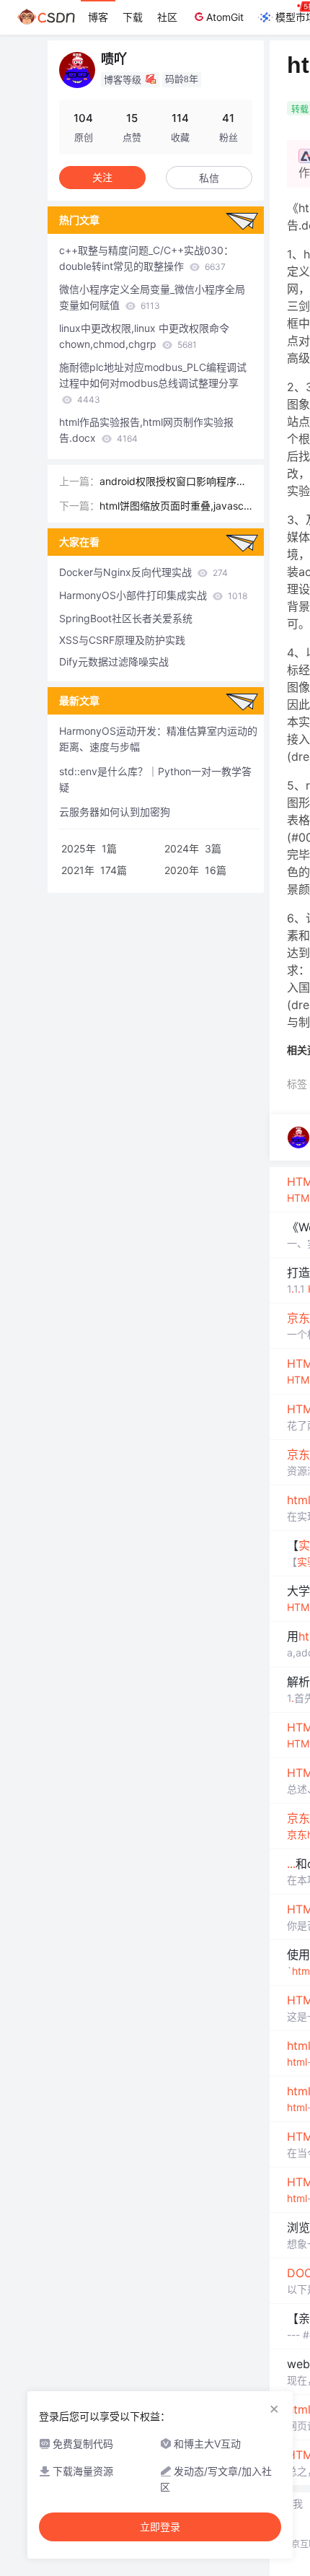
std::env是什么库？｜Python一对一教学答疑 (155, 779)
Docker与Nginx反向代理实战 (143, 572)
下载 (133, 17)
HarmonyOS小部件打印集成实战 (153, 595)
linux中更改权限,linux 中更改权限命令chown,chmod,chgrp (144, 336)
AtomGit (225, 17)
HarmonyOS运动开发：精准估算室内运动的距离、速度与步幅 (158, 739)
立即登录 (160, 2527)
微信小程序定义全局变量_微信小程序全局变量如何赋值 (152, 297)
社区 (167, 17)
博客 (98, 17)
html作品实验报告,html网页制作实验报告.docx (146, 430)
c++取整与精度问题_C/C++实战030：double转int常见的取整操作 (146, 258)
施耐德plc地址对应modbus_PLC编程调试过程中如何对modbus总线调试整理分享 (153, 383)
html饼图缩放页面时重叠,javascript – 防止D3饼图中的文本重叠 (174, 507)
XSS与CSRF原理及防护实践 (122, 640)
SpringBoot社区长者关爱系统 (126, 618)
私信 (209, 178)
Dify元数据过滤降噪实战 (114, 662)
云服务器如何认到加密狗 (115, 812)
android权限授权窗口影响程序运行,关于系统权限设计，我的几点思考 (173, 482)
